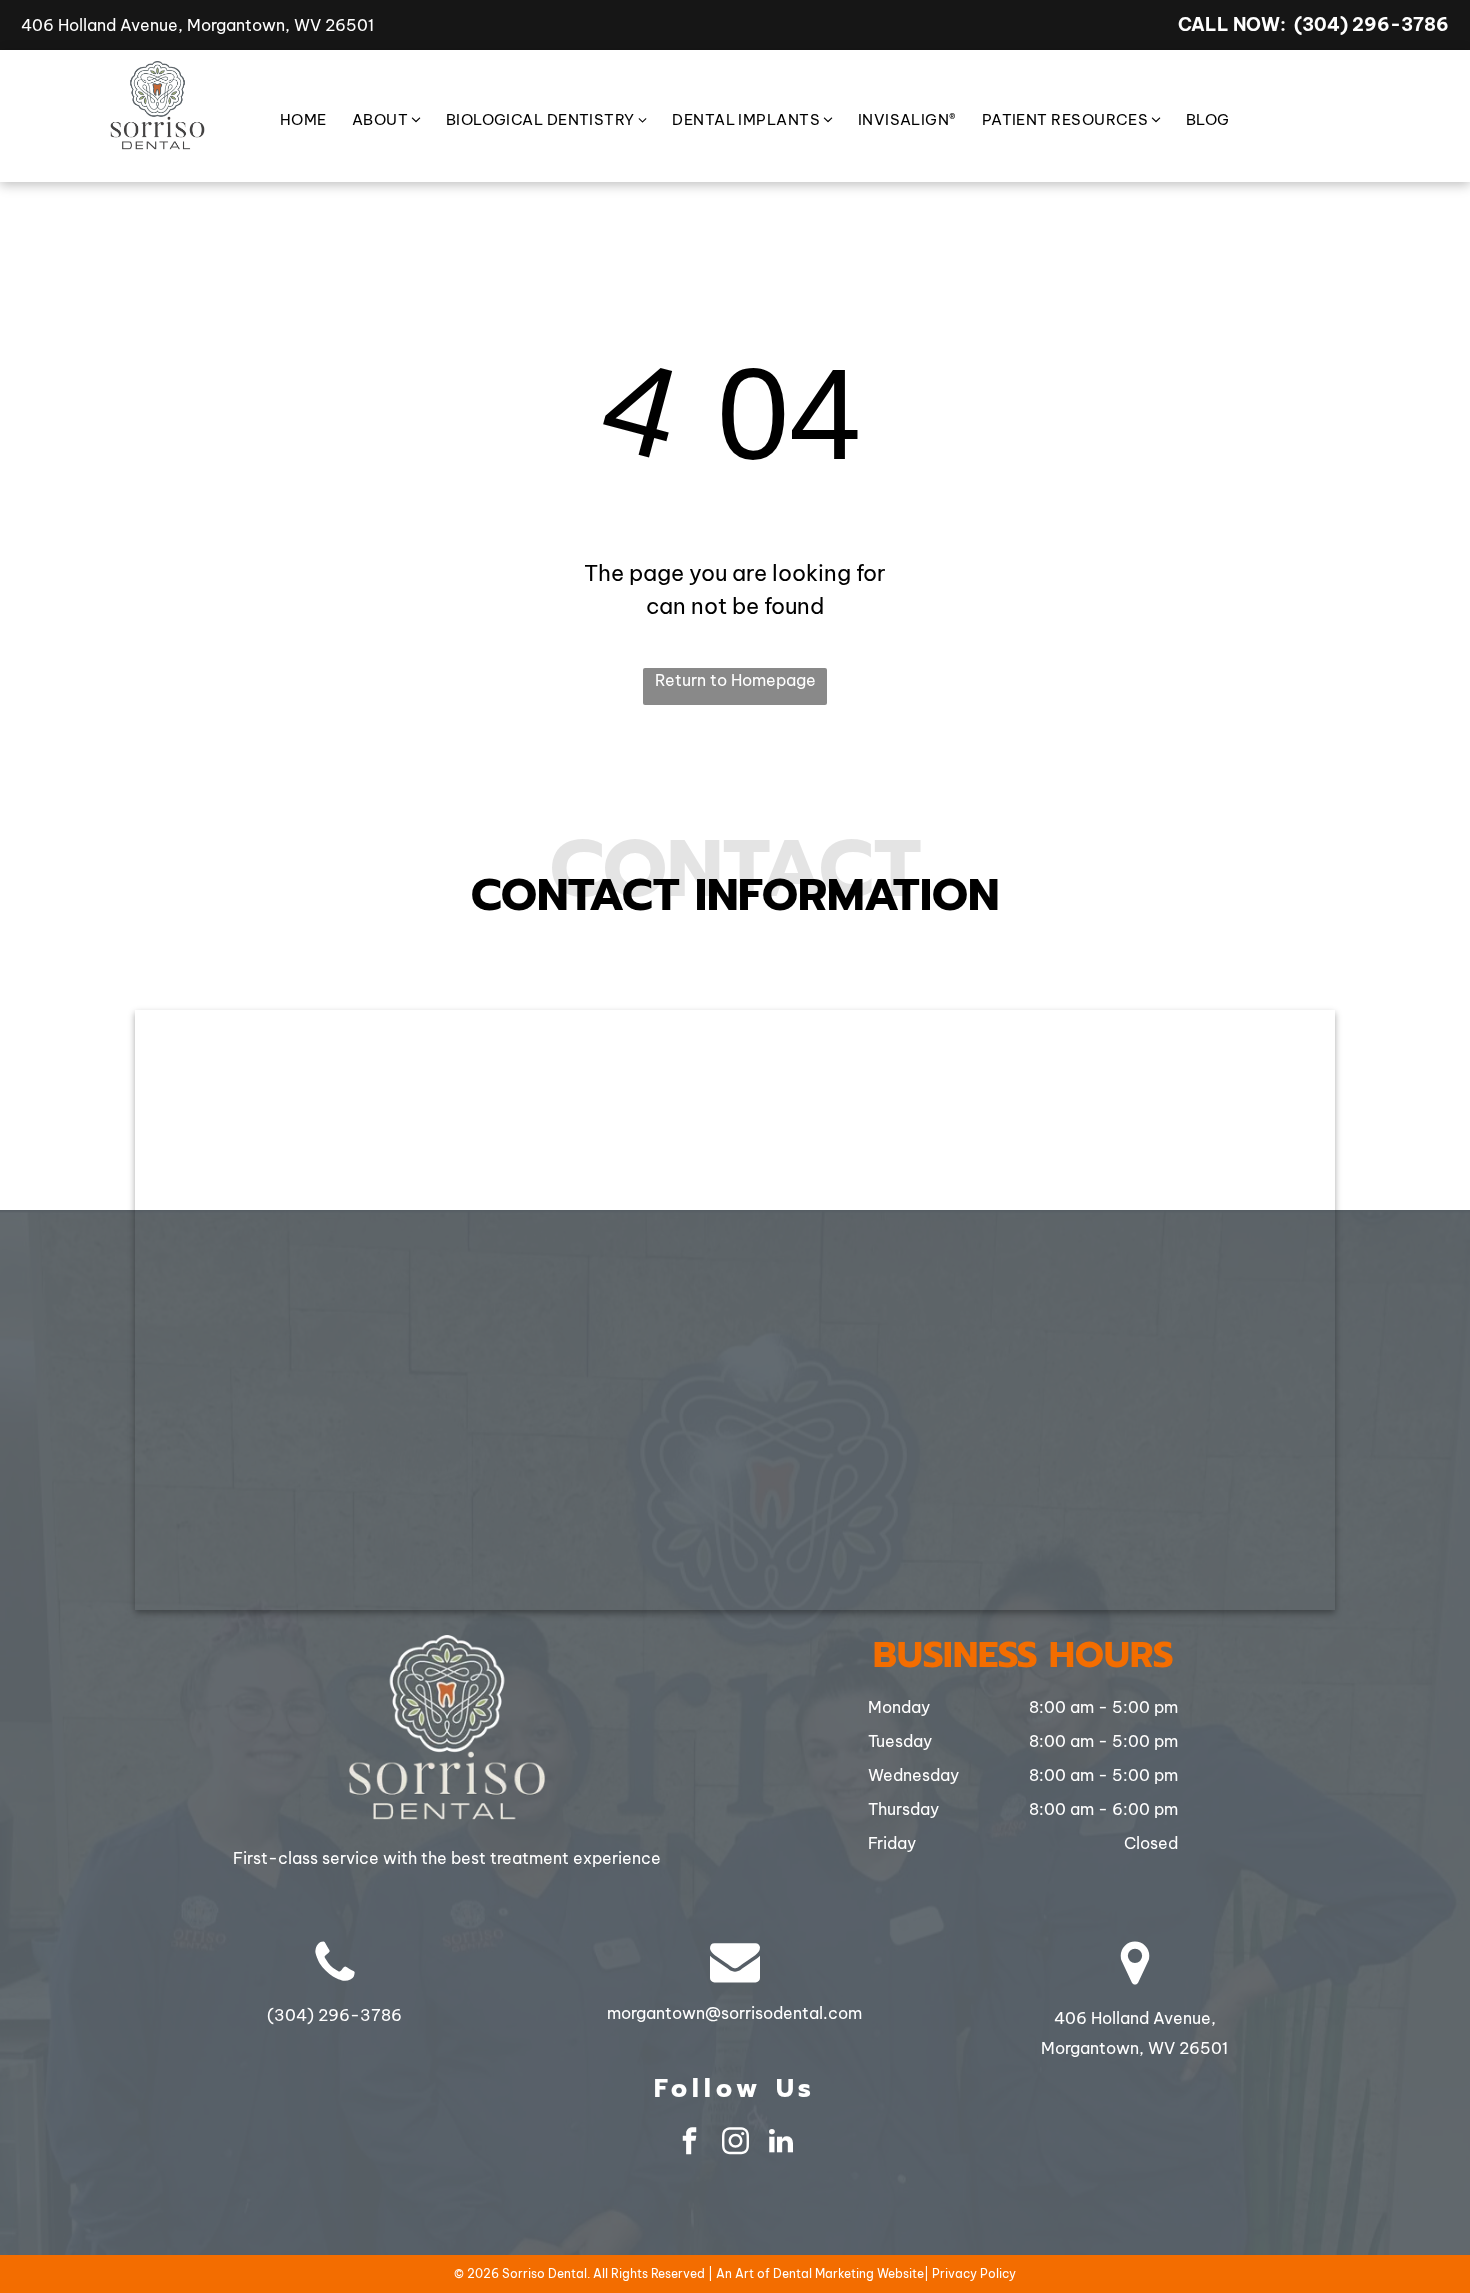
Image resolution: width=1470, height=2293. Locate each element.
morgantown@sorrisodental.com (734, 2013)
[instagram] (735, 2143)
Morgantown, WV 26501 (1134, 2048)
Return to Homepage (735, 680)
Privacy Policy (974, 2273)
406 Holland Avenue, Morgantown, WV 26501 (197, 25)
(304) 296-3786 (1371, 24)
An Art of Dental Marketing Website (820, 2273)
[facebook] (689, 2143)
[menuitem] (291, 120)
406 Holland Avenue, (1135, 2018)
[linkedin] (781, 2143)
